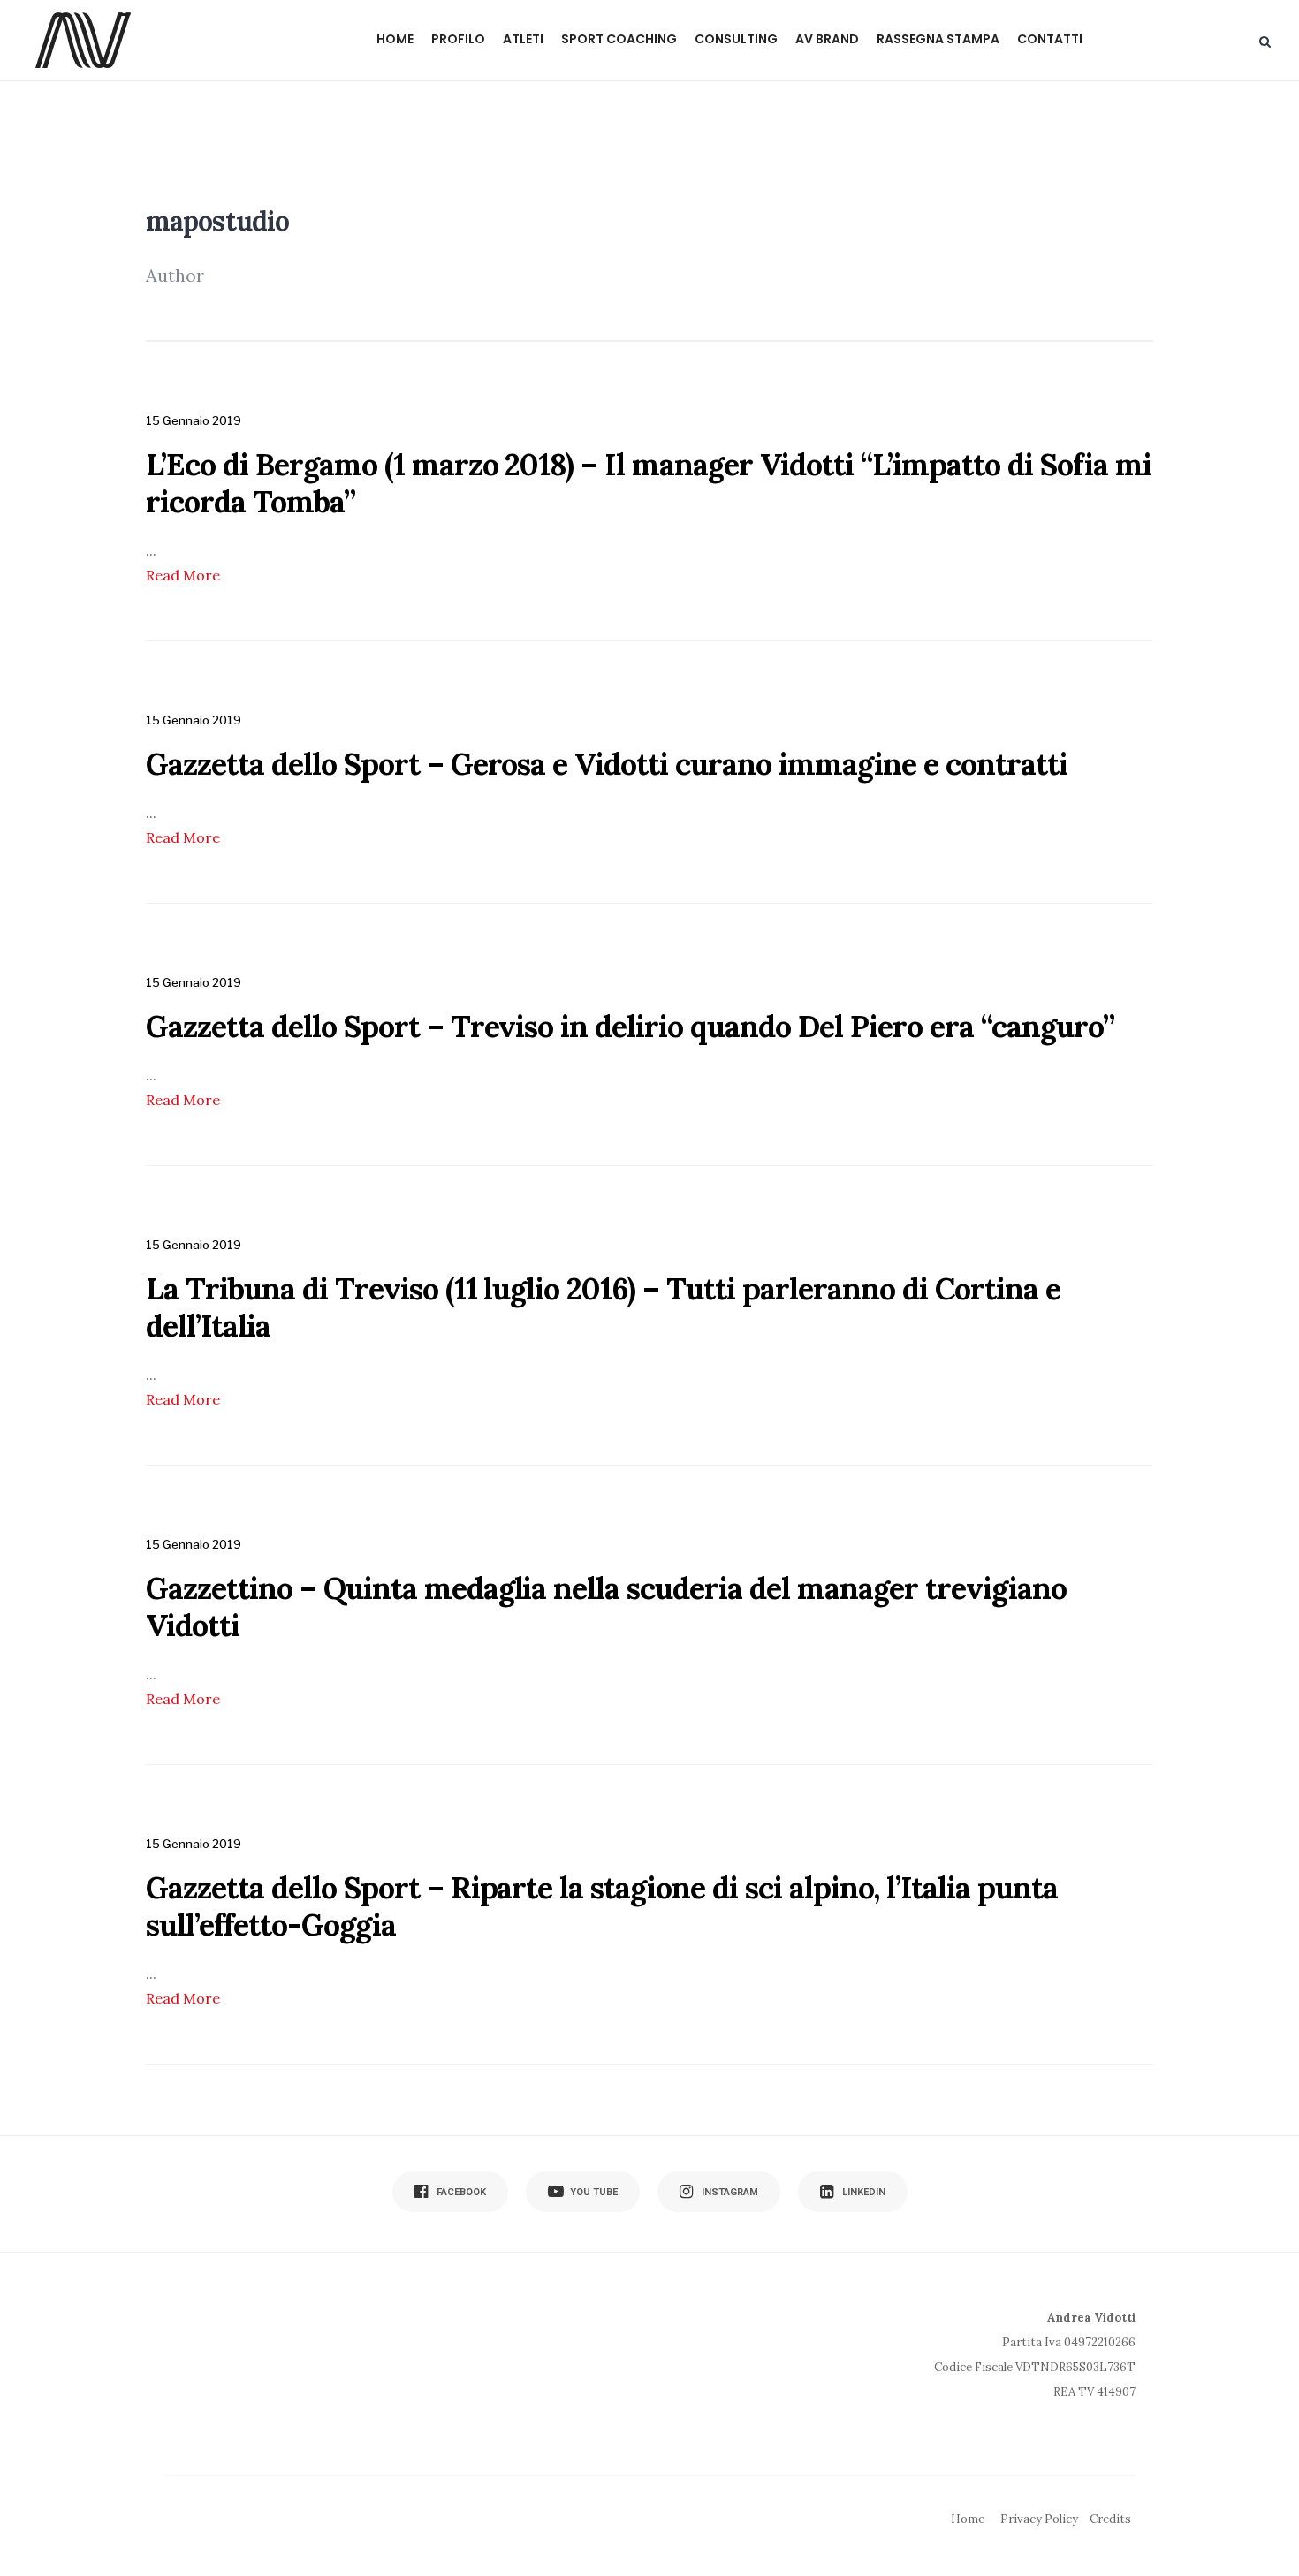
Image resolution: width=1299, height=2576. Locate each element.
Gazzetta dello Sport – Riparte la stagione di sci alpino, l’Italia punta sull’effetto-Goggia (602, 1906)
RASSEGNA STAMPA (938, 39)
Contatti (1050, 39)
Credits (1110, 2519)
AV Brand (827, 39)
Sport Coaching (619, 39)
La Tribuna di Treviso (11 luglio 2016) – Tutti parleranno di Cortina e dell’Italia (603, 1307)
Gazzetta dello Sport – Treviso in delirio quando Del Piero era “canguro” (630, 1026)
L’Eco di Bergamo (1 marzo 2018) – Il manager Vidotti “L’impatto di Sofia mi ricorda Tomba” (649, 483)
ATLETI (523, 39)
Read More (183, 575)
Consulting (736, 39)
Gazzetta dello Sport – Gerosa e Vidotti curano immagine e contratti (607, 764)
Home (395, 39)
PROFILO (458, 39)
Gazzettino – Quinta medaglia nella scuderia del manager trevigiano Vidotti (606, 1606)
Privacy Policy (1039, 2519)
